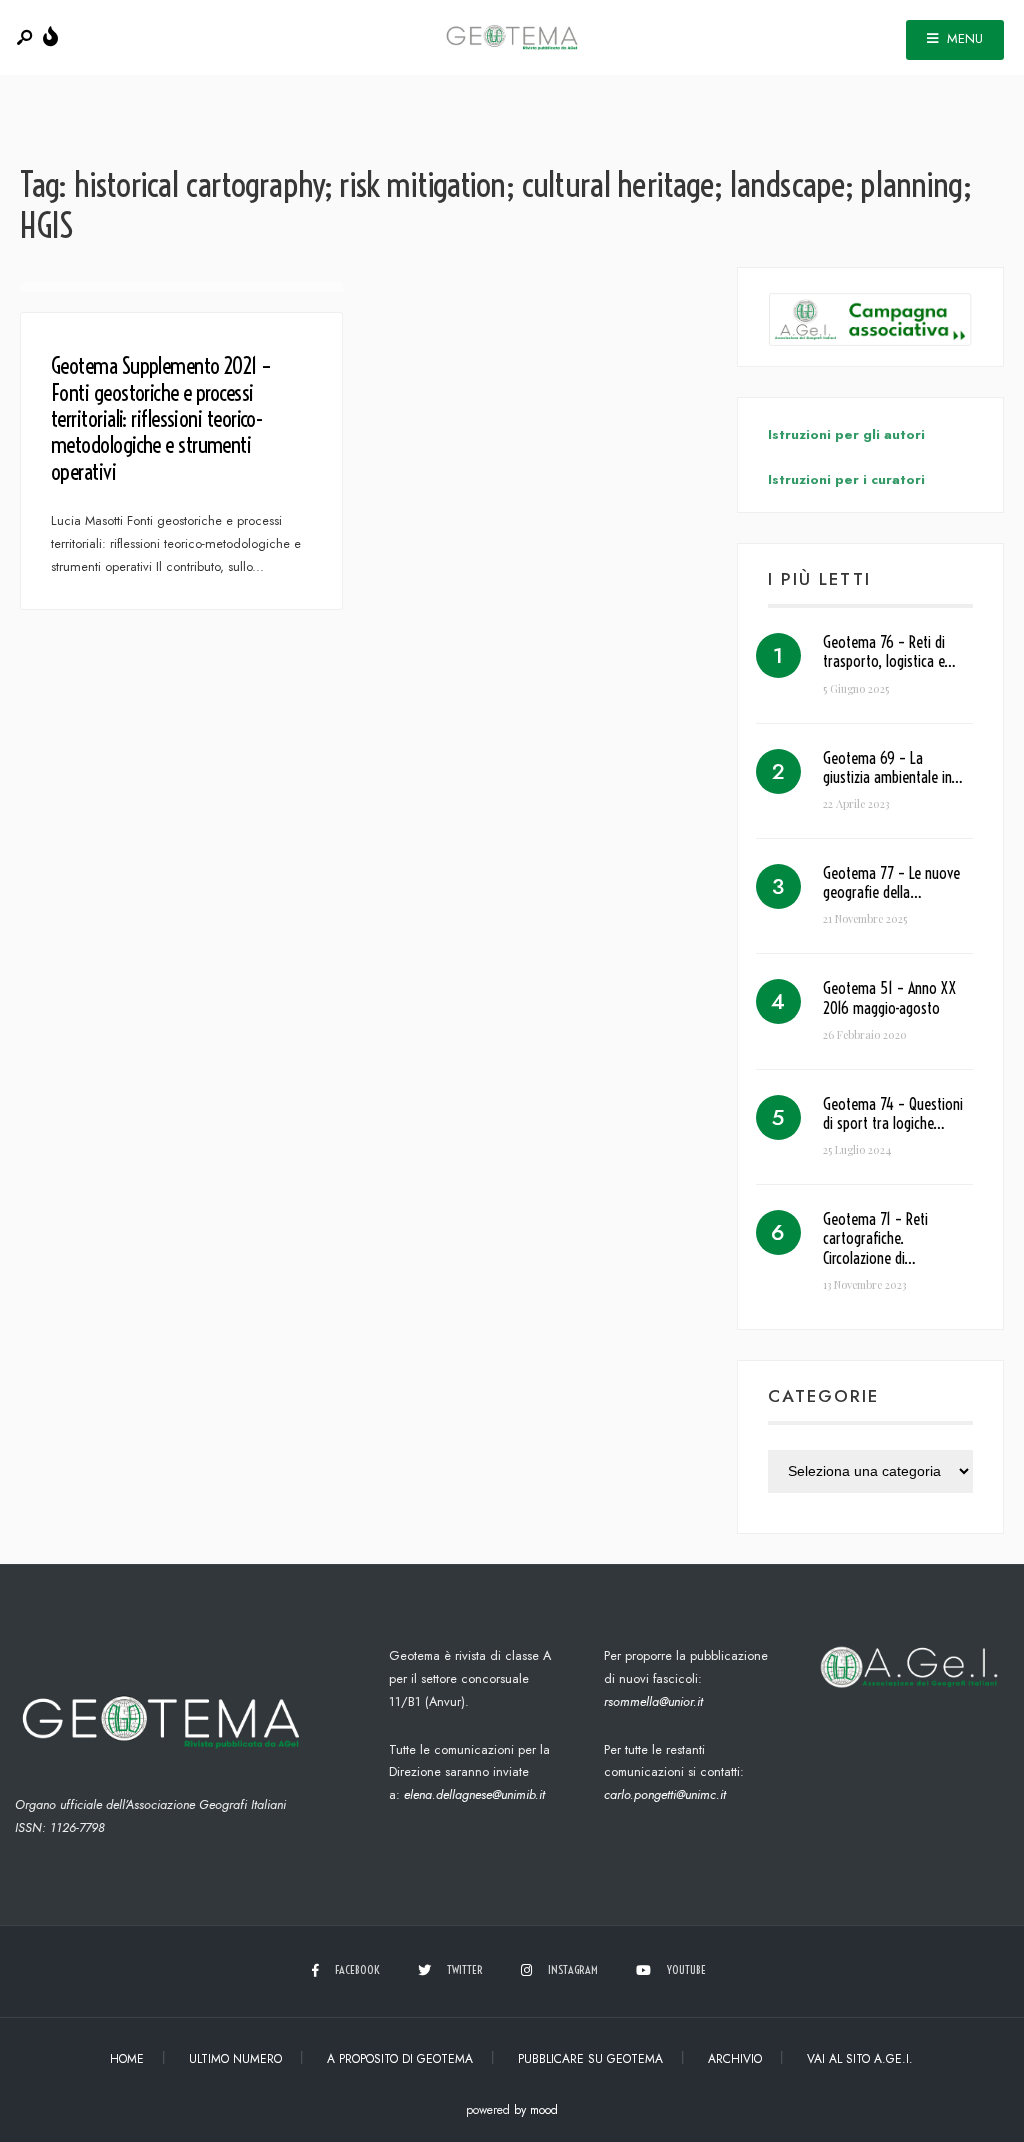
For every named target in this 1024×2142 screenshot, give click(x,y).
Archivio (735, 2059)
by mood (536, 2110)
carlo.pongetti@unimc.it (665, 1794)
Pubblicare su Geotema (590, 2059)
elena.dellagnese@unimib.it (474, 1794)
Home (127, 2059)
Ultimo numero (235, 2059)
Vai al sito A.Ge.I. (860, 2059)
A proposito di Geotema (400, 2059)
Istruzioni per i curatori (846, 479)
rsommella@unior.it (653, 1701)
